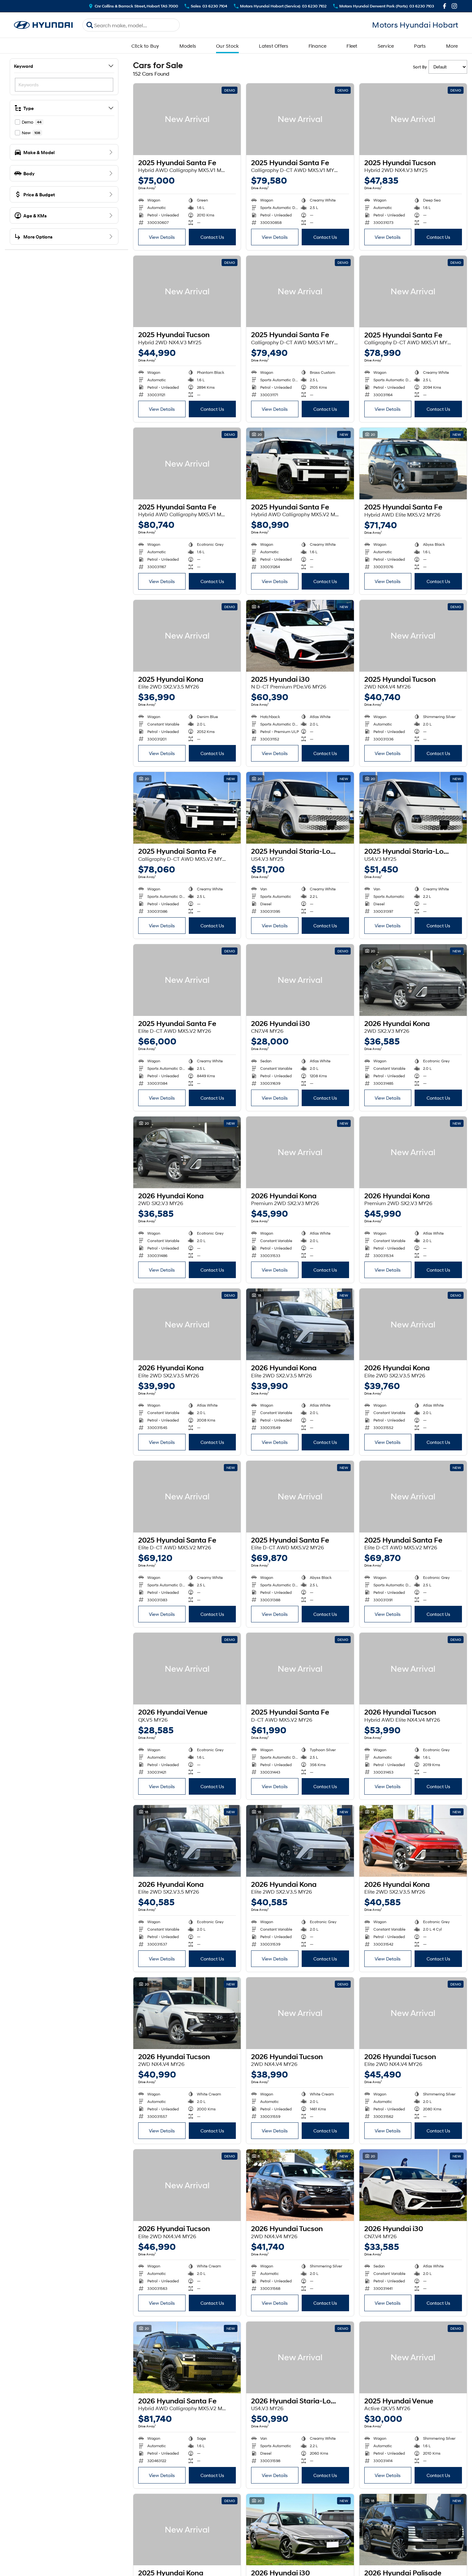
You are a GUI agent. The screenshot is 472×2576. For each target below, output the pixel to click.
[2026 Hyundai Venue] (187, 1669)
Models (188, 46)
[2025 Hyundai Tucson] (413, 119)
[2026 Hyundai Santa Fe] (187, 2357)
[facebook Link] (445, 6)
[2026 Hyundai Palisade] (413, 2530)
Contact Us (212, 237)
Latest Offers (273, 46)
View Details (162, 237)
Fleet (352, 46)
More (452, 46)
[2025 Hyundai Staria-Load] (300, 808)
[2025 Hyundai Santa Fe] (187, 119)
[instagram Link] (454, 6)
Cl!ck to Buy (145, 46)
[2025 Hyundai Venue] (413, 2357)
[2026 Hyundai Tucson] (413, 1669)
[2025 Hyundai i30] (300, 636)
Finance (318, 46)
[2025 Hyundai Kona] (187, 636)
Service (386, 46)
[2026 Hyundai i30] (300, 980)
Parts (420, 46)
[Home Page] (43, 25)
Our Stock (227, 46)
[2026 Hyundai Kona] (413, 980)
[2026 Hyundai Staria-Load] (300, 2357)
